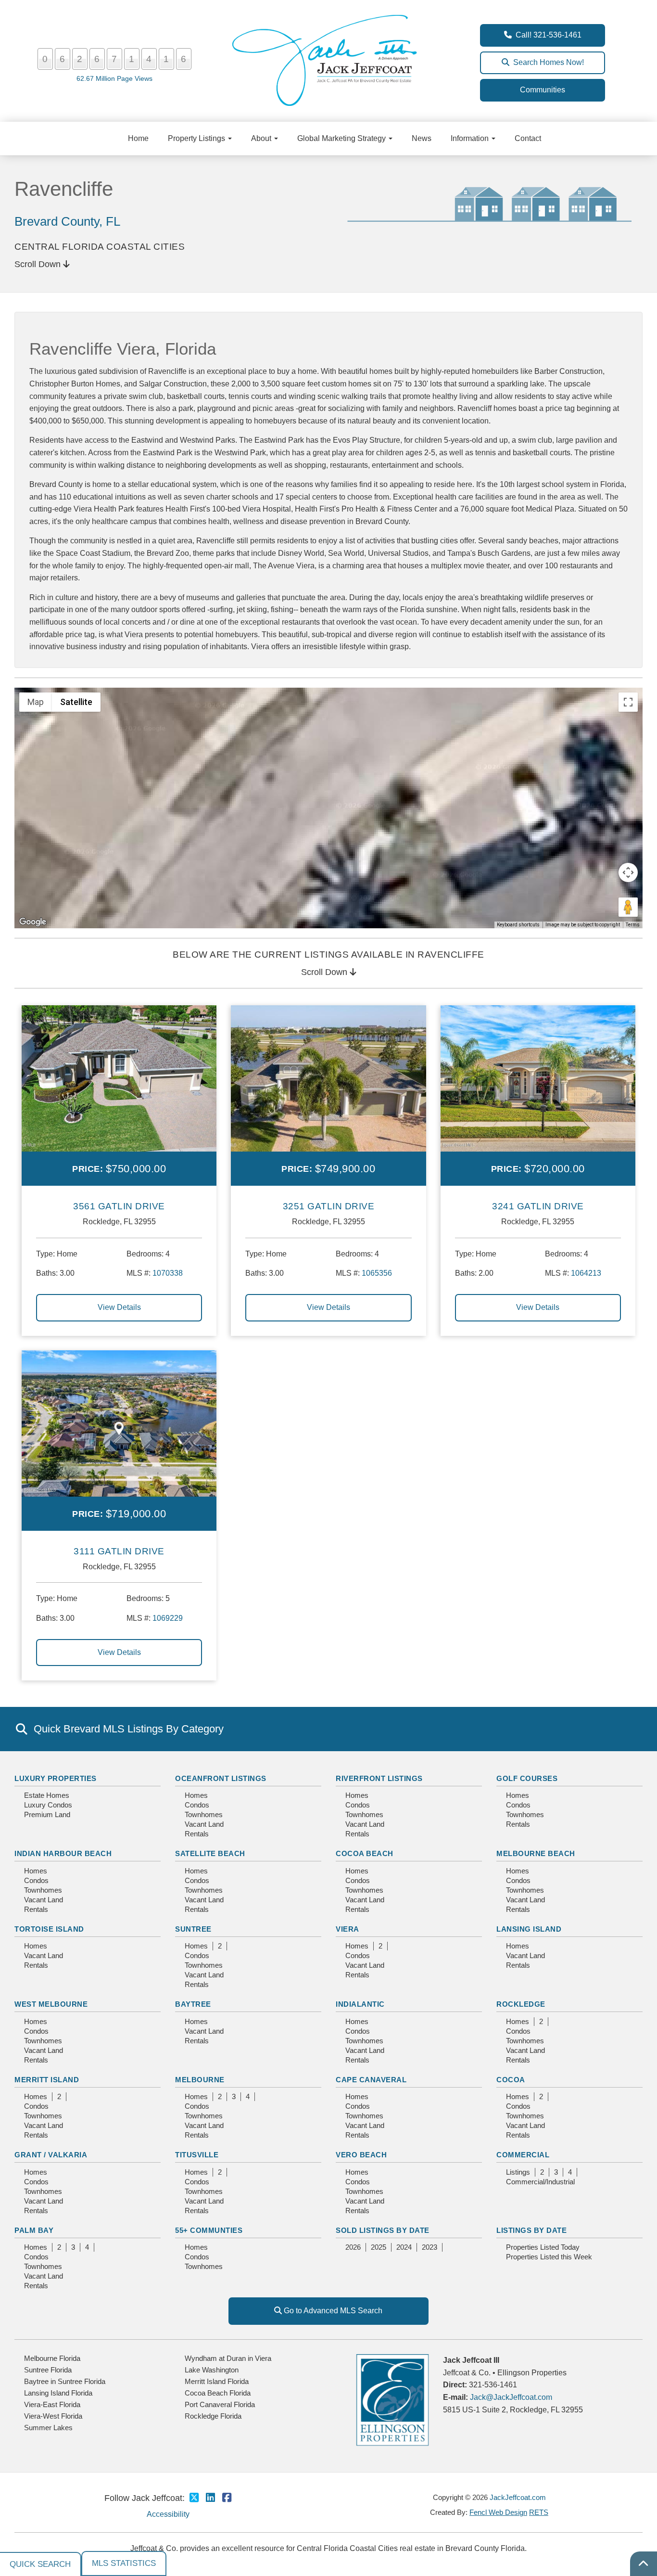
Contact (528, 138)
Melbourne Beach (536, 1853)
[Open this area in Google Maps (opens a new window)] (33, 922)
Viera (347, 1929)
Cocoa (511, 2080)
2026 (353, 2247)
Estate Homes (47, 1795)
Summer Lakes (48, 2428)
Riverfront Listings (379, 1778)
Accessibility (168, 2514)
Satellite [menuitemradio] (76, 702)
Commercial (523, 2155)
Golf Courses (527, 1778)
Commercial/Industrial (540, 2182)
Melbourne (200, 2080)
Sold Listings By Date (383, 2230)
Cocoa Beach (365, 1853)
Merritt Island (47, 2080)
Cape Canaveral (371, 2080)
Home (138, 138)
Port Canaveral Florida (220, 2404)
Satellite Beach (210, 1853)
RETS (539, 2512)
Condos (197, 1805)
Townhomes (204, 1814)
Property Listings (197, 138)
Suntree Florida (48, 2370)
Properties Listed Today (543, 2247)
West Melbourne (51, 2004)
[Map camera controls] (628, 872)
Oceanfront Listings (221, 1778)
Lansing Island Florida (58, 2393)
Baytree (193, 2004)
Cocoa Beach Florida (218, 2393)
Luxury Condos (48, 1805)
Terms (633, 925)
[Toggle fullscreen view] (628, 702)
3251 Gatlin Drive (329, 1206)
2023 (430, 2247)
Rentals (197, 1834)
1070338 (168, 1273)
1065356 (377, 1273)
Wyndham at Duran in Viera (228, 2358)
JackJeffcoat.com (518, 2497)
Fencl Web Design (498, 2512)
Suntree (193, 1929)
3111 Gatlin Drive (119, 1551)
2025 (379, 2247)
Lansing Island (529, 1929)
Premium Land (47, 1814)
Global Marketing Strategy (342, 138)
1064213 (586, 1273)
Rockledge (521, 2004)
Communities (543, 90)
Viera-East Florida (52, 2404)
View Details (119, 1307)
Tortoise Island (49, 1929)
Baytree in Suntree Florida (65, 2381)
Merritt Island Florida (217, 2381)
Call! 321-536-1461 (547, 35)
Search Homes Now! (547, 62)
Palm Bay (34, 2230)
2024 (404, 2247)
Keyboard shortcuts (518, 925)
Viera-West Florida (53, 2416)
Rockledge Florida (213, 2416)
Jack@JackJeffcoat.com (511, 2397)
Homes (196, 1795)
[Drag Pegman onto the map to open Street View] (628, 907)
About (262, 138)
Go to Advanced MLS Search (332, 2311)
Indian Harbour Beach (63, 1853)
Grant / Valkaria (51, 2155)
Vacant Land (204, 1824)
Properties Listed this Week (549, 2257)
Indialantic (360, 2004)
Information (471, 138)
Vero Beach (361, 2155)
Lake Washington (212, 2370)
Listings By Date (531, 2230)
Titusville (197, 2155)
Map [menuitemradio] (36, 702)
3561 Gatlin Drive (119, 1206)
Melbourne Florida (52, 2358)
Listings (518, 2172)
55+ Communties (209, 2230)
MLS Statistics (124, 2563)
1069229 (168, 1618)
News (422, 138)
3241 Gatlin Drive (538, 1206)
